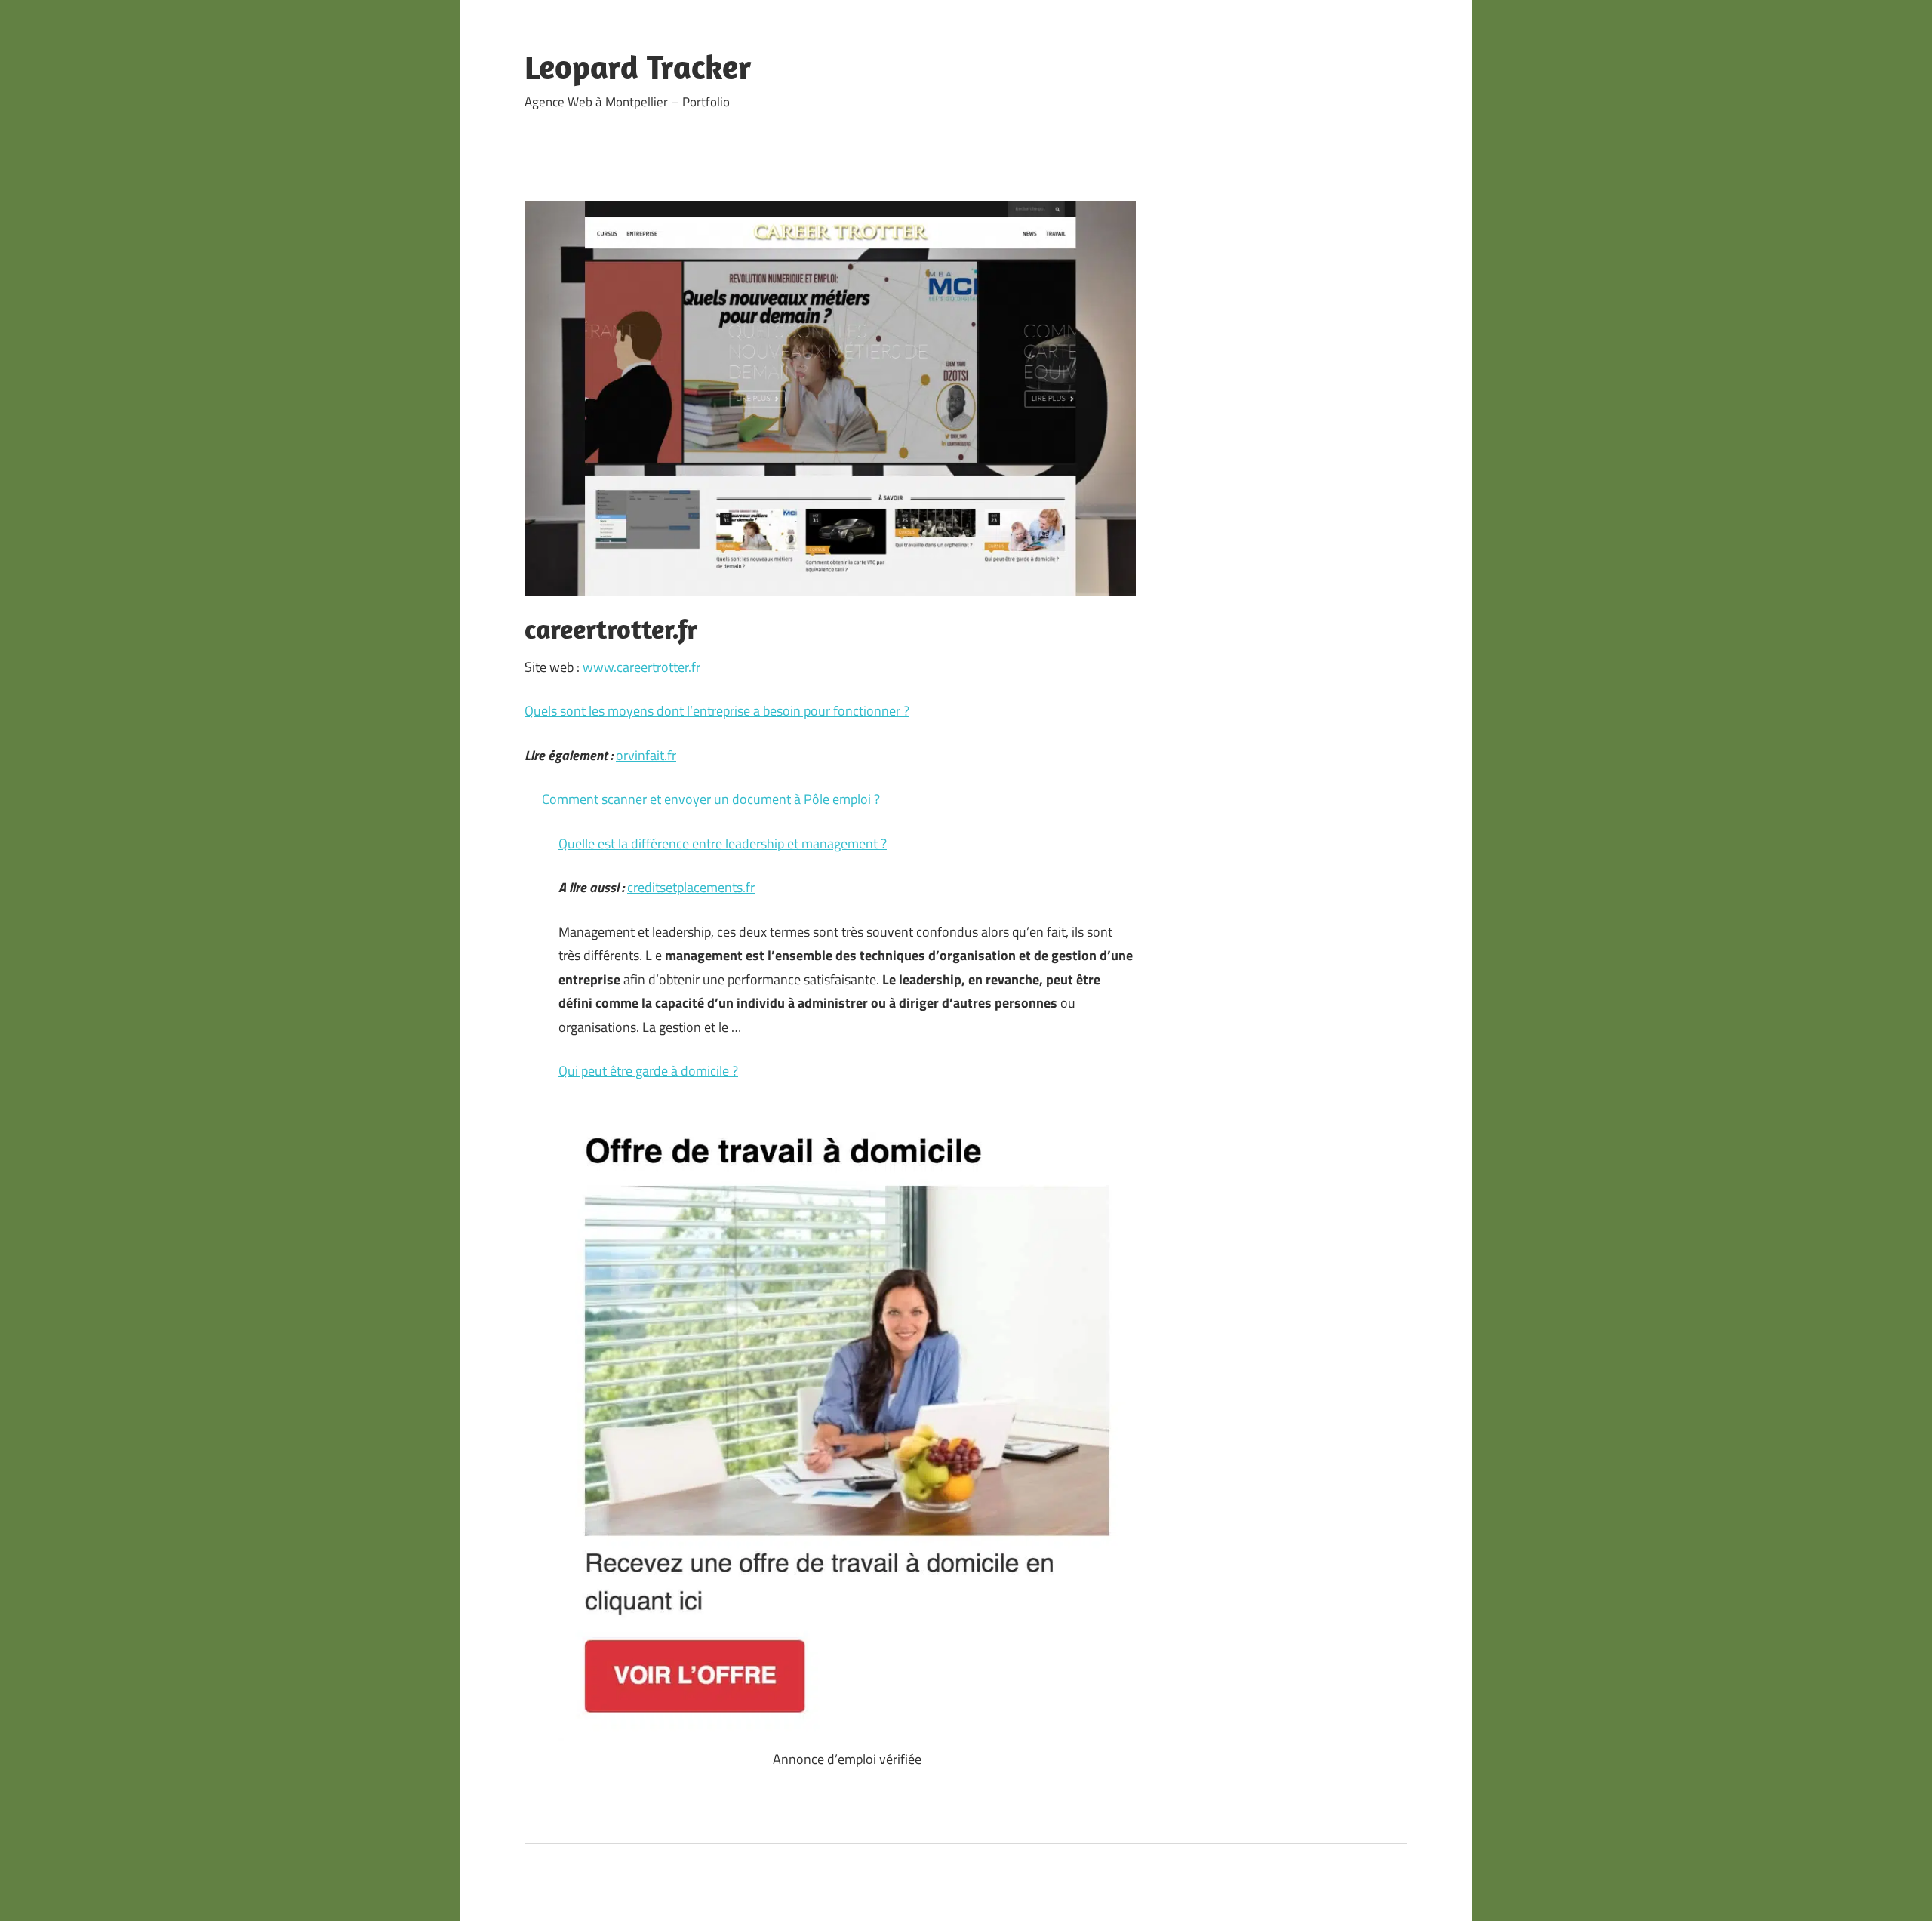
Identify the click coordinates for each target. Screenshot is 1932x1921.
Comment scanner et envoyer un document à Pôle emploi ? (711, 799)
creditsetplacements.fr (691, 887)
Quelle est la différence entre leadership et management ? (723, 844)
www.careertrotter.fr (641, 667)
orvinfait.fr (646, 755)
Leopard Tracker (638, 66)
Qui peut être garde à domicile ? (648, 1071)
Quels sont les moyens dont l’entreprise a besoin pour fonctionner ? (717, 711)
